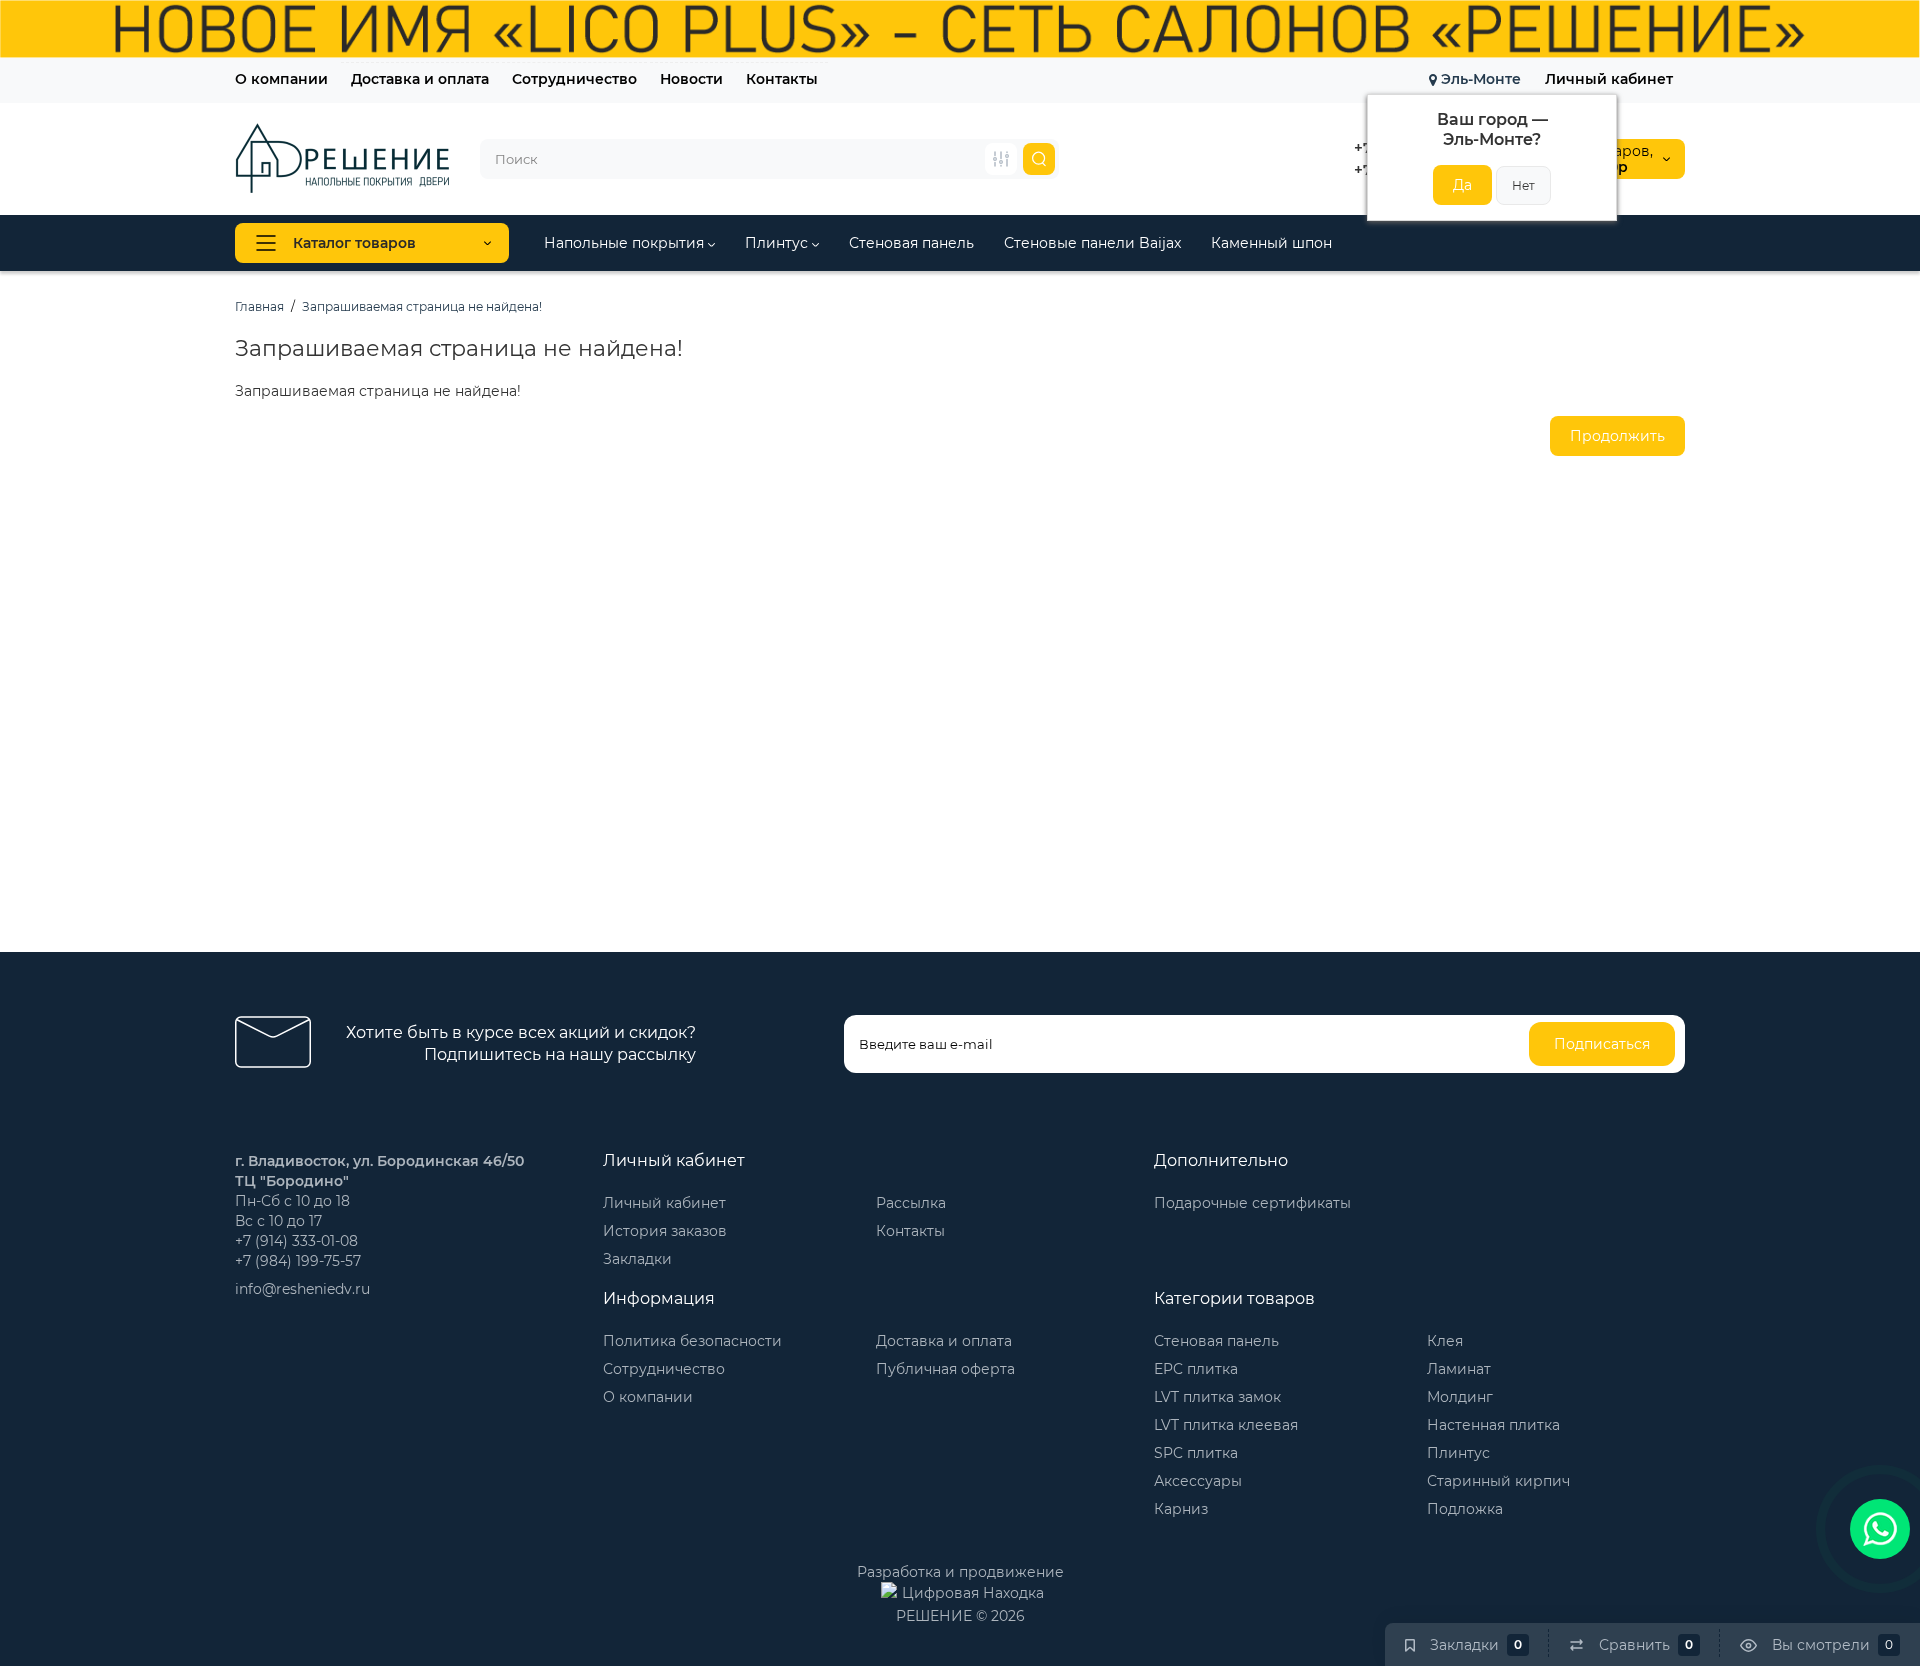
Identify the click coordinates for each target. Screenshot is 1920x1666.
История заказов (665, 1231)
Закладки (637, 1259)
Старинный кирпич (1498, 1481)
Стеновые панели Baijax (1092, 243)
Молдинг (1460, 1397)
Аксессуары (1198, 1481)
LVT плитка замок (1217, 1397)
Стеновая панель (911, 243)
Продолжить (1617, 436)
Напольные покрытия (626, 243)
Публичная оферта (945, 1369)
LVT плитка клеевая (1226, 1425)
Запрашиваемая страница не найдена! (422, 306)
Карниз (1181, 1509)
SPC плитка (1196, 1453)
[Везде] (1001, 159)
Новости (691, 79)
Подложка (1465, 1509)
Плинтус (778, 243)
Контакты (782, 79)
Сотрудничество (574, 79)
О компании (281, 79)
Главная (259, 306)
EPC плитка (1196, 1369)
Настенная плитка (1493, 1425)
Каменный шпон (1271, 243)
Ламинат (1459, 1369)
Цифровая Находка (973, 1593)
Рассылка (911, 1203)
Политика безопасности (692, 1341)
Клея (1445, 1341)
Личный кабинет (1609, 79)
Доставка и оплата (420, 79)
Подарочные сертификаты (1252, 1203)
